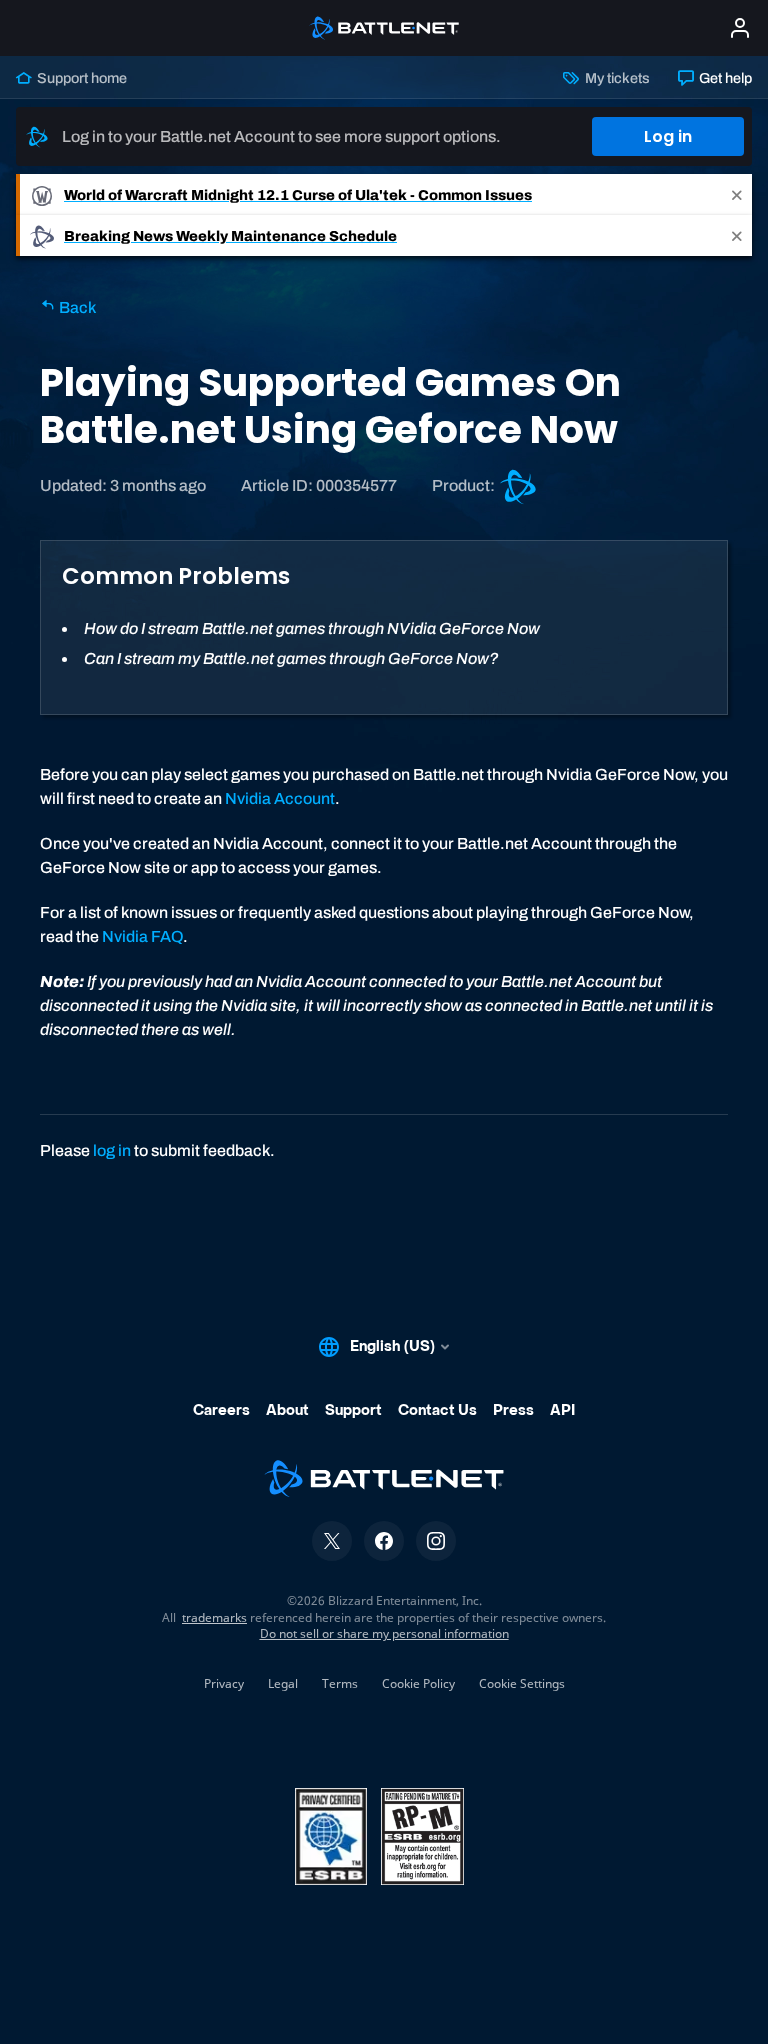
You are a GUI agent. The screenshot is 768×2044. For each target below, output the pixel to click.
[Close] (737, 194)
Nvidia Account (280, 798)
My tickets (615, 78)
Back (76, 307)
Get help (724, 78)
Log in (668, 136)
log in (112, 1150)
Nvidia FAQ (142, 936)
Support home (80, 78)
